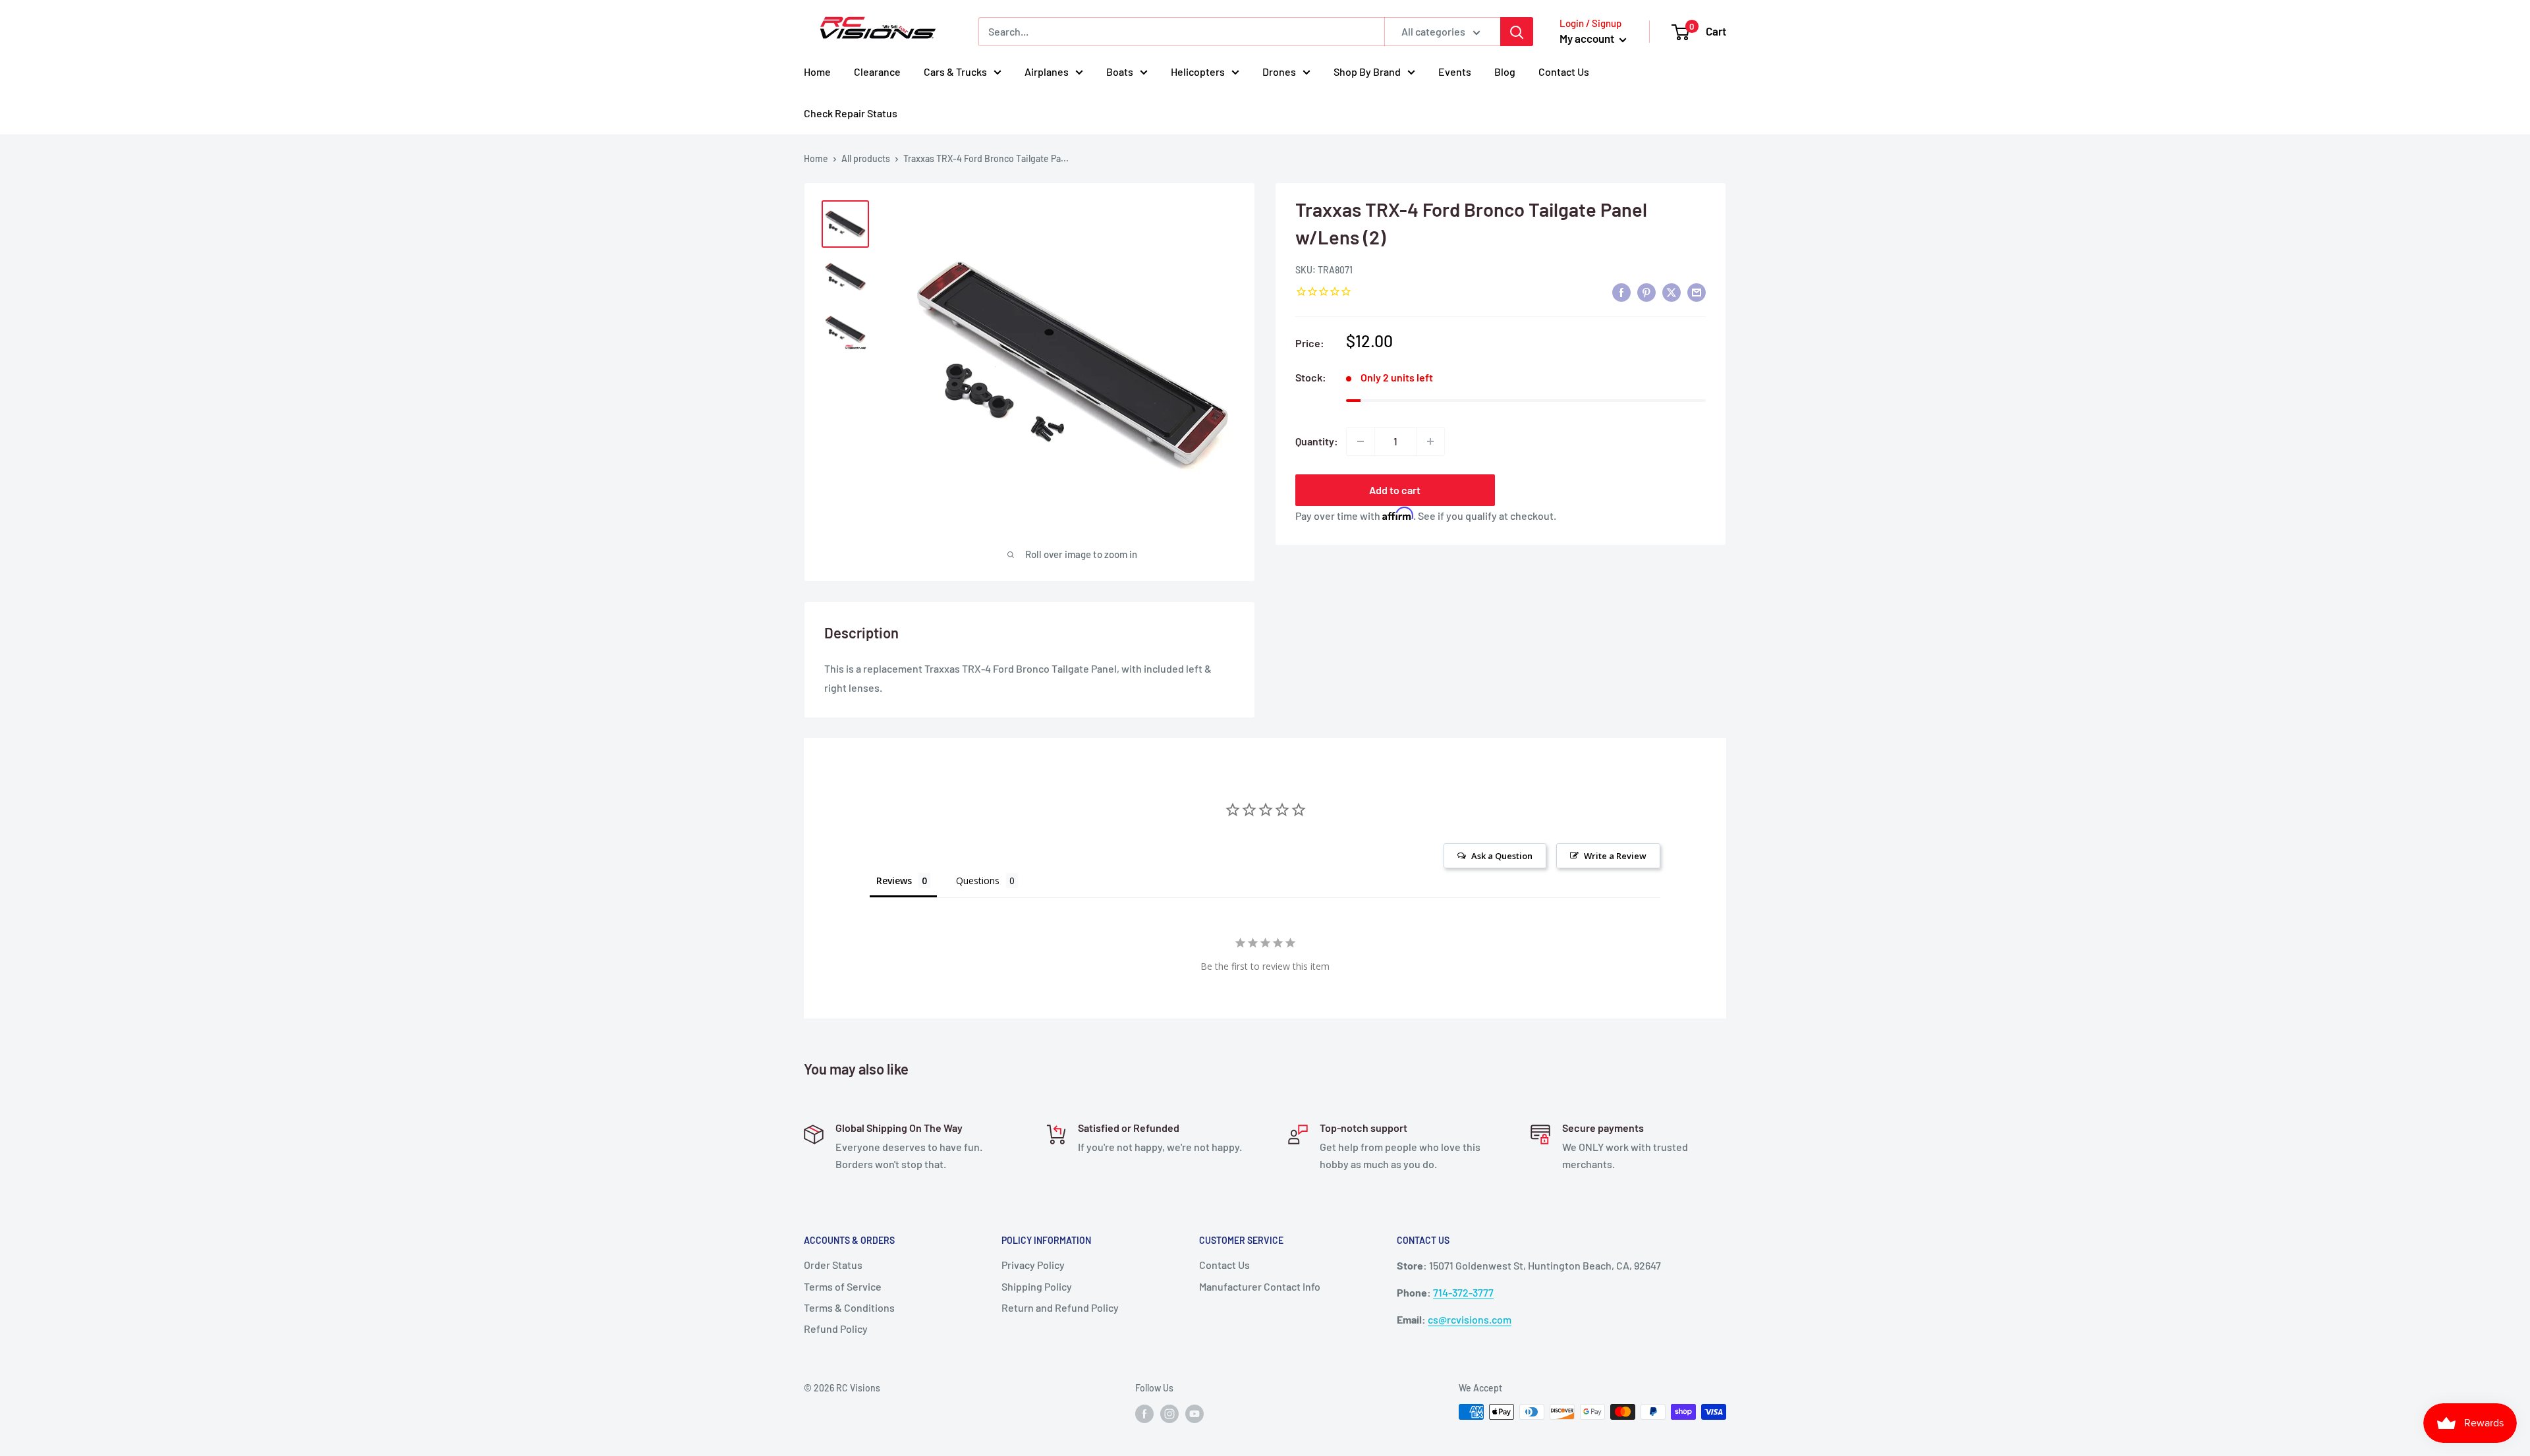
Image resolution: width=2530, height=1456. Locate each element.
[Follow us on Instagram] (1169, 1413)
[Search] (1517, 32)
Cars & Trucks (955, 71)
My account (1588, 38)
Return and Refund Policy (1060, 1307)
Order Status (833, 1265)
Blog (1505, 71)
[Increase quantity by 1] (1430, 441)
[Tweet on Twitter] (1672, 292)
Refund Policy (836, 1329)
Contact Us (1564, 71)
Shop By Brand (1367, 71)
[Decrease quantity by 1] (1361, 441)
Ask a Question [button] (1502, 856)
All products (866, 158)
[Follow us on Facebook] (1144, 1413)
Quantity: (1317, 441)
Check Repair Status (851, 113)
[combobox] (1181, 32)
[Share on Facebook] (1621, 292)
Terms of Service (843, 1286)
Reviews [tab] (894, 881)
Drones (1279, 71)
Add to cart (1395, 490)
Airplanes (1047, 71)
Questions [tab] (978, 881)
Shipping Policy (1037, 1286)
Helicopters (1198, 71)
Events (1455, 71)
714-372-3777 (1463, 1292)
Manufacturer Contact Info (1260, 1286)
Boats (1120, 71)
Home (817, 71)
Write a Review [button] (1615, 856)
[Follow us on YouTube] (1195, 1413)
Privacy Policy (1033, 1265)
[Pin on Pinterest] (1646, 292)
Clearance (877, 71)
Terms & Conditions (849, 1307)
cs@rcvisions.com (1470, 1319)
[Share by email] (1697, 292)
